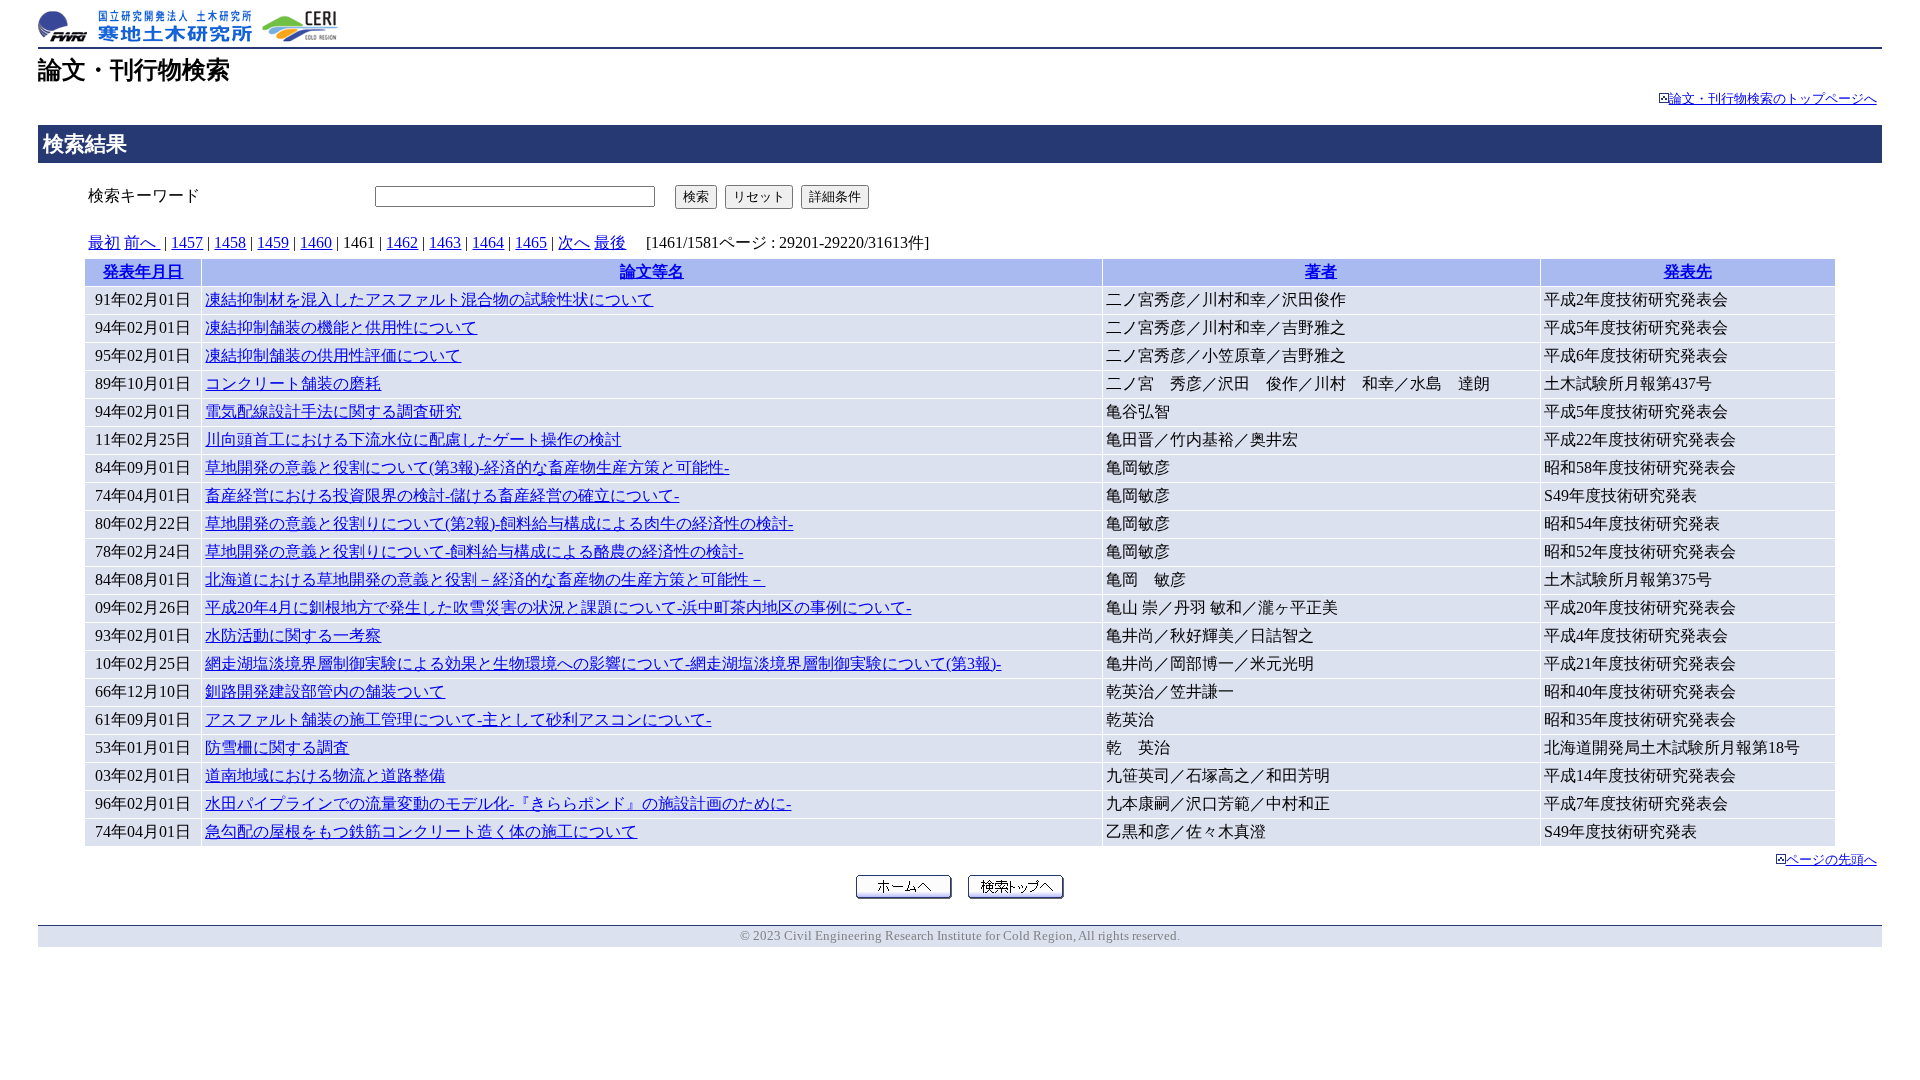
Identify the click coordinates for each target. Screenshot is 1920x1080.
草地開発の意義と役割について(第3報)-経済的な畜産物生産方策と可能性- (467, 467)
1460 (316, 242)
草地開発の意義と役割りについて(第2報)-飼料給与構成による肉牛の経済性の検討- (499, 523)
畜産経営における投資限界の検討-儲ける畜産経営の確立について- (442, 495)
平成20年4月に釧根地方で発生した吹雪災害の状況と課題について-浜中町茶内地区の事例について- (558, 607)
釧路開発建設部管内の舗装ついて (325, 691)
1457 (187, 242)
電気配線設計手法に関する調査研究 (333, 411)
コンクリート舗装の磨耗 (293, 383)
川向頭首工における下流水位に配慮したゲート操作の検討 (413, 439)
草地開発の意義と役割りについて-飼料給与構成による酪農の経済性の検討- (474, 551)
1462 (402, 242)
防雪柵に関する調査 (277, 747)
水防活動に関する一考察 (293, 635)
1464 (488, 242)
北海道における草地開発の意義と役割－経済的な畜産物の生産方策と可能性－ (485, 579)
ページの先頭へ (1831, 860)
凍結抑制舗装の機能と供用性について (341, 327)
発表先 (1688, 271)
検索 (696, 196)
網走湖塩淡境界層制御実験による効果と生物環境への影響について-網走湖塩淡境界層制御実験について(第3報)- (603, 663)
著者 (1321, 271)
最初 (104, 242)
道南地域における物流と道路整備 (325, 775)
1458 (230, 242)
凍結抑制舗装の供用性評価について (333, 355)
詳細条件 (835, 196)
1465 (531, 242)
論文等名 (652, 271)
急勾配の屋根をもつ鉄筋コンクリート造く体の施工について (421, 831)
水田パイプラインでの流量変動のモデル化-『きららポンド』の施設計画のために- (498, 803)
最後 (610, 242)
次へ (574, 242)
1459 (273, 242)
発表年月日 (143, 271)
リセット (759, 196)
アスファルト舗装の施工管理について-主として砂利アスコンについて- (458, 719)
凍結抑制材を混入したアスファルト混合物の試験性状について (429, 299)
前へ (142, 242)
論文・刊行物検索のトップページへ (1773, 99)
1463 (445, 242)
